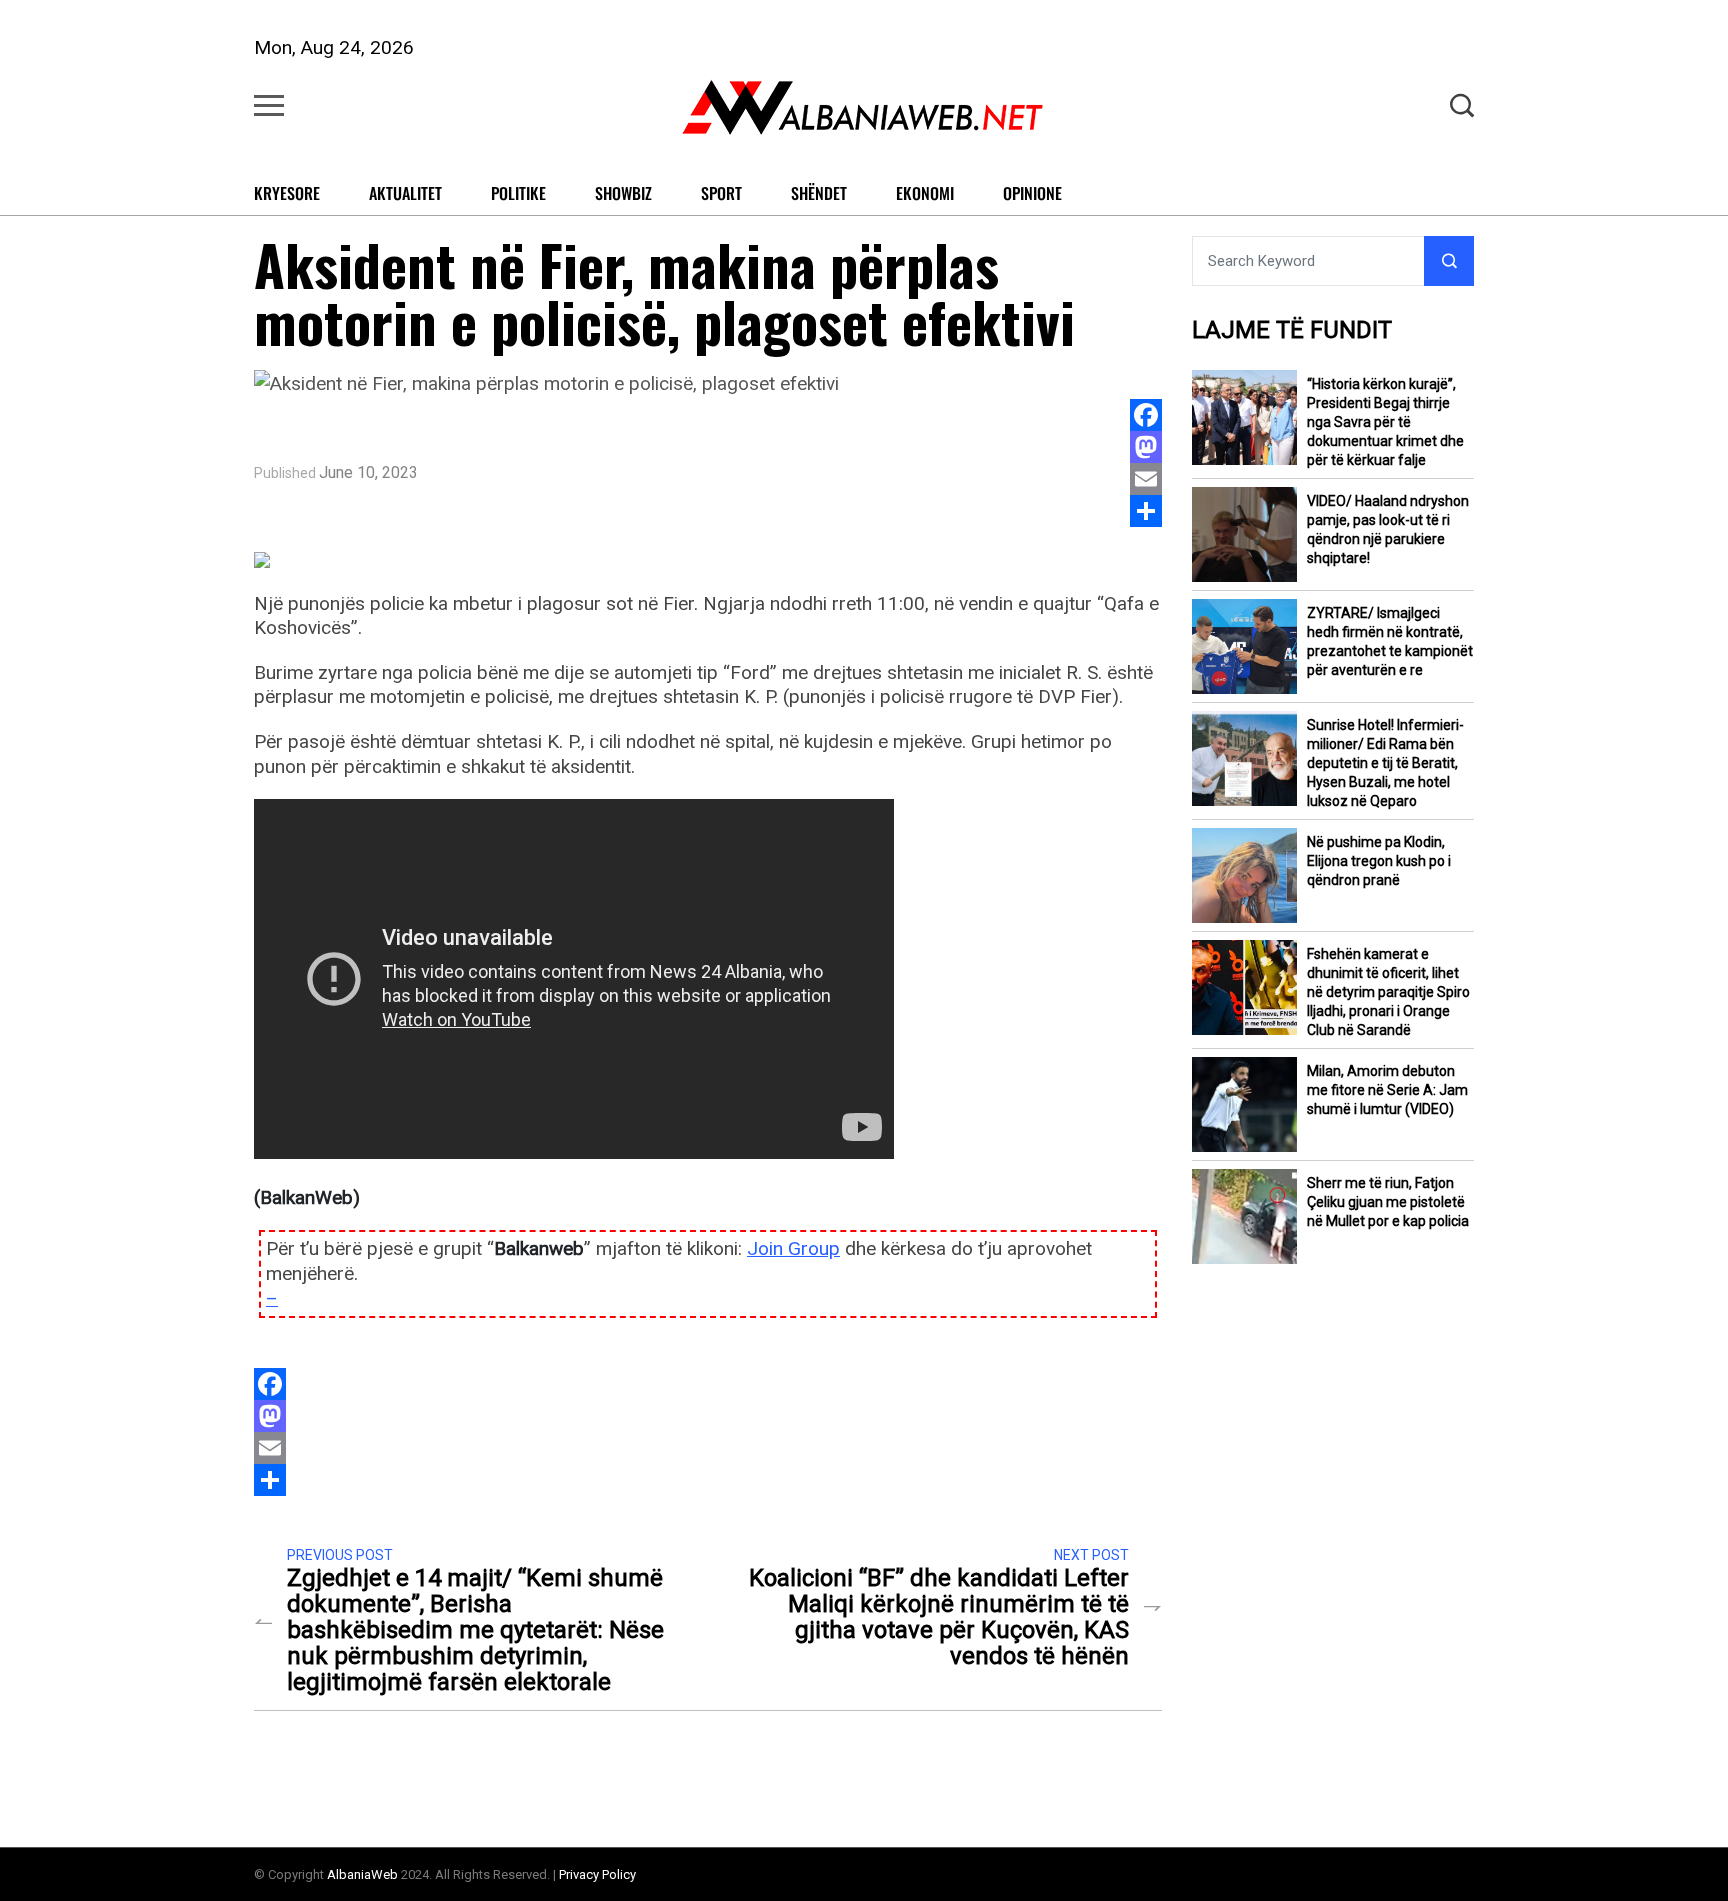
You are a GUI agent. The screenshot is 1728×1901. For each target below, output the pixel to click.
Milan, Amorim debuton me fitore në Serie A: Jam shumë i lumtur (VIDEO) (1387, 1090)
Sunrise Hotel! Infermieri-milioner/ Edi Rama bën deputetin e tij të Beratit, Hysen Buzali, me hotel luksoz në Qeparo (1385, 763)
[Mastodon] (1146, 447)
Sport (721, 193)
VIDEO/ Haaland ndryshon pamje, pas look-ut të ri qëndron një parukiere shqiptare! (1388, 529)
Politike (518, 193)
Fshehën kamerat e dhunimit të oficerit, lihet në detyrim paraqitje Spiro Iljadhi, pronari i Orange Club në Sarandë (1388, 992)
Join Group (793, 1248)
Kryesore (287, 193)
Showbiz (623, 193)
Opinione (1032, 193)
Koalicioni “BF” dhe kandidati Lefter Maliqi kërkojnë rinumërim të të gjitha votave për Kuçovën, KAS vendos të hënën (939, 1617)
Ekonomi (925, 193)
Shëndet (819, 193)
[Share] (1146, 511)
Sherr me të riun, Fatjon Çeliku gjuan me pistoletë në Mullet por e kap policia (1388, 1202)
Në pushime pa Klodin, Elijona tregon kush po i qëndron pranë (1379, 861)
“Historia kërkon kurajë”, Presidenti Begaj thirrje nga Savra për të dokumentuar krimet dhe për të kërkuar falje (1385, 422)
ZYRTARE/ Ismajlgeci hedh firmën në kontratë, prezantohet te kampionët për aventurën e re (1390, 641)
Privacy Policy (597, 1874)
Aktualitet (405, 193)
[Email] (1146, 479)
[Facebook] (1146, 415)
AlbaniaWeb (362, 1874)
